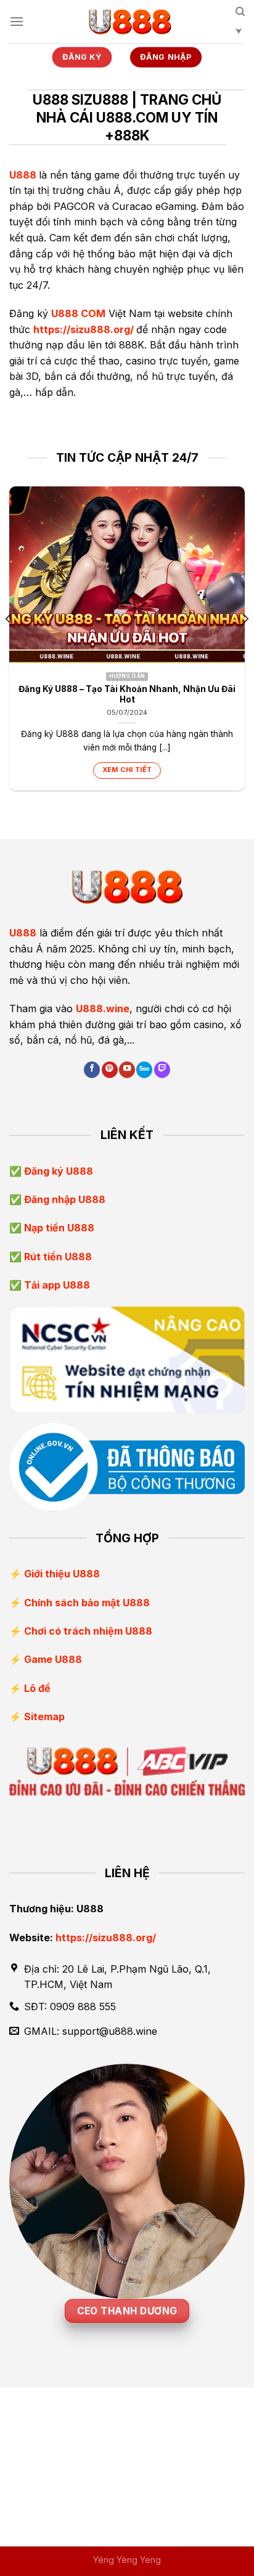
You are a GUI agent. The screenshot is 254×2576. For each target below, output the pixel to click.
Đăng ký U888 (57, 1171)
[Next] (245, 643)
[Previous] (9, 643)
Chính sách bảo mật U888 (87, 1603)
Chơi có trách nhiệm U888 (88, 1631)
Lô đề (37, 1688)
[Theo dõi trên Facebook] (92, 1070)
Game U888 (53, 1659)
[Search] (240, 26)
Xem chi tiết (127, 770)
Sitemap (44, 1717)
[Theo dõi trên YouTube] (127, 1070)
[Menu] (17, 21)
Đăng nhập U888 (63, 1199)
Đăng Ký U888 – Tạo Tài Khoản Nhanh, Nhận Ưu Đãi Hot (127, 694)
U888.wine (103, 1008)
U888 (23, 175)
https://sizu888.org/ (84, 329)
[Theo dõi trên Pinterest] (110, 1070)
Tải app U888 (56, 1285)
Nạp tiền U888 (58, 1228)
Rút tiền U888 (57, 1257)
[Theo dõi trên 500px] (144, 1070)
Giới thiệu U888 (62, 1574)
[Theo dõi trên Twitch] (162, 1070)
